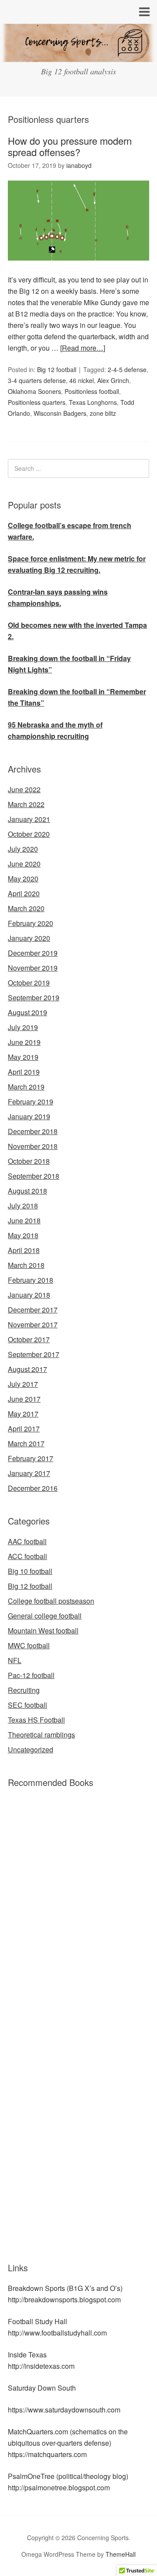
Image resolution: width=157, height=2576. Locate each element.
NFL (15, 1660)
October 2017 (29, 1339)
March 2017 (26, 1443)
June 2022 (24, 789)
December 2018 (33, 1131)
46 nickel (82, 380)
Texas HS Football (36, 1720)
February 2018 (31, 1280)
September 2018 (34, 1176)
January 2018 (29, 1295)
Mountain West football (43, 1631)
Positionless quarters (37, 402)
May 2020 (23, 879)
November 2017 (33, 1325)
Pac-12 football (31, 1675)
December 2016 (33, 1488)
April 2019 (24, 1072)
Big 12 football (57, 369)
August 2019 (27, 1012)
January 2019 (29, 1116)
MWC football (29, 1645)
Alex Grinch (113, 380)
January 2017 (29, 1473)
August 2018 (27, 1191)
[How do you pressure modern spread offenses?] (78, 268)
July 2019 (23, 1027)
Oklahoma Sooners (34, 391)
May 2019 (23, 1057)
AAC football (27, 1541)
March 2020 (26, 908)
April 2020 (24, 893)
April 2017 (24, 1429)
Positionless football (92, 391)
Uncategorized (31, 1749)
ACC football (27, 1556)
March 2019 (26, 1087)
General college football (45, 1616)
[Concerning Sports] (78, 55)
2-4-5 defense (127, 369)
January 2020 (29, 938)
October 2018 (29, 1161)
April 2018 (24, 1250)
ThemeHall (121, 2554)
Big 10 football (30, 1571)
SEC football (27, 1705)
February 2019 (31, 1102)
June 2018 (24, 1220)
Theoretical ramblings (41, 1735)
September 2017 (34, 1354)
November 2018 (33, 1146)
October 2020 (29, 834)
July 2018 (23, 1206)
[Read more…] (83, 348)
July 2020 (23, 849)
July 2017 (23, 1384)
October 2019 (29, 983)
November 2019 (33, 968)
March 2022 (26, 804)
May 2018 (23, 1235)
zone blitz (103, 413)
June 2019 (24, 1042)
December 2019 (33, 953)
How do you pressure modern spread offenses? (70, 146)
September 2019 (34, 997)
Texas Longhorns (93, 402)
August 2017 (27, 1369)
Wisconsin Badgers (60, 413)
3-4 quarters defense (37, 380)
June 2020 (24, 864)
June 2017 (24, 1399)
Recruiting (24, 1690)
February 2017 (31, 1458)
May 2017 (23, 1414)
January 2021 (29, 819)
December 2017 (33, 1310)
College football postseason (51, 1601)
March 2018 (26, 1265)
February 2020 (31, 923)
